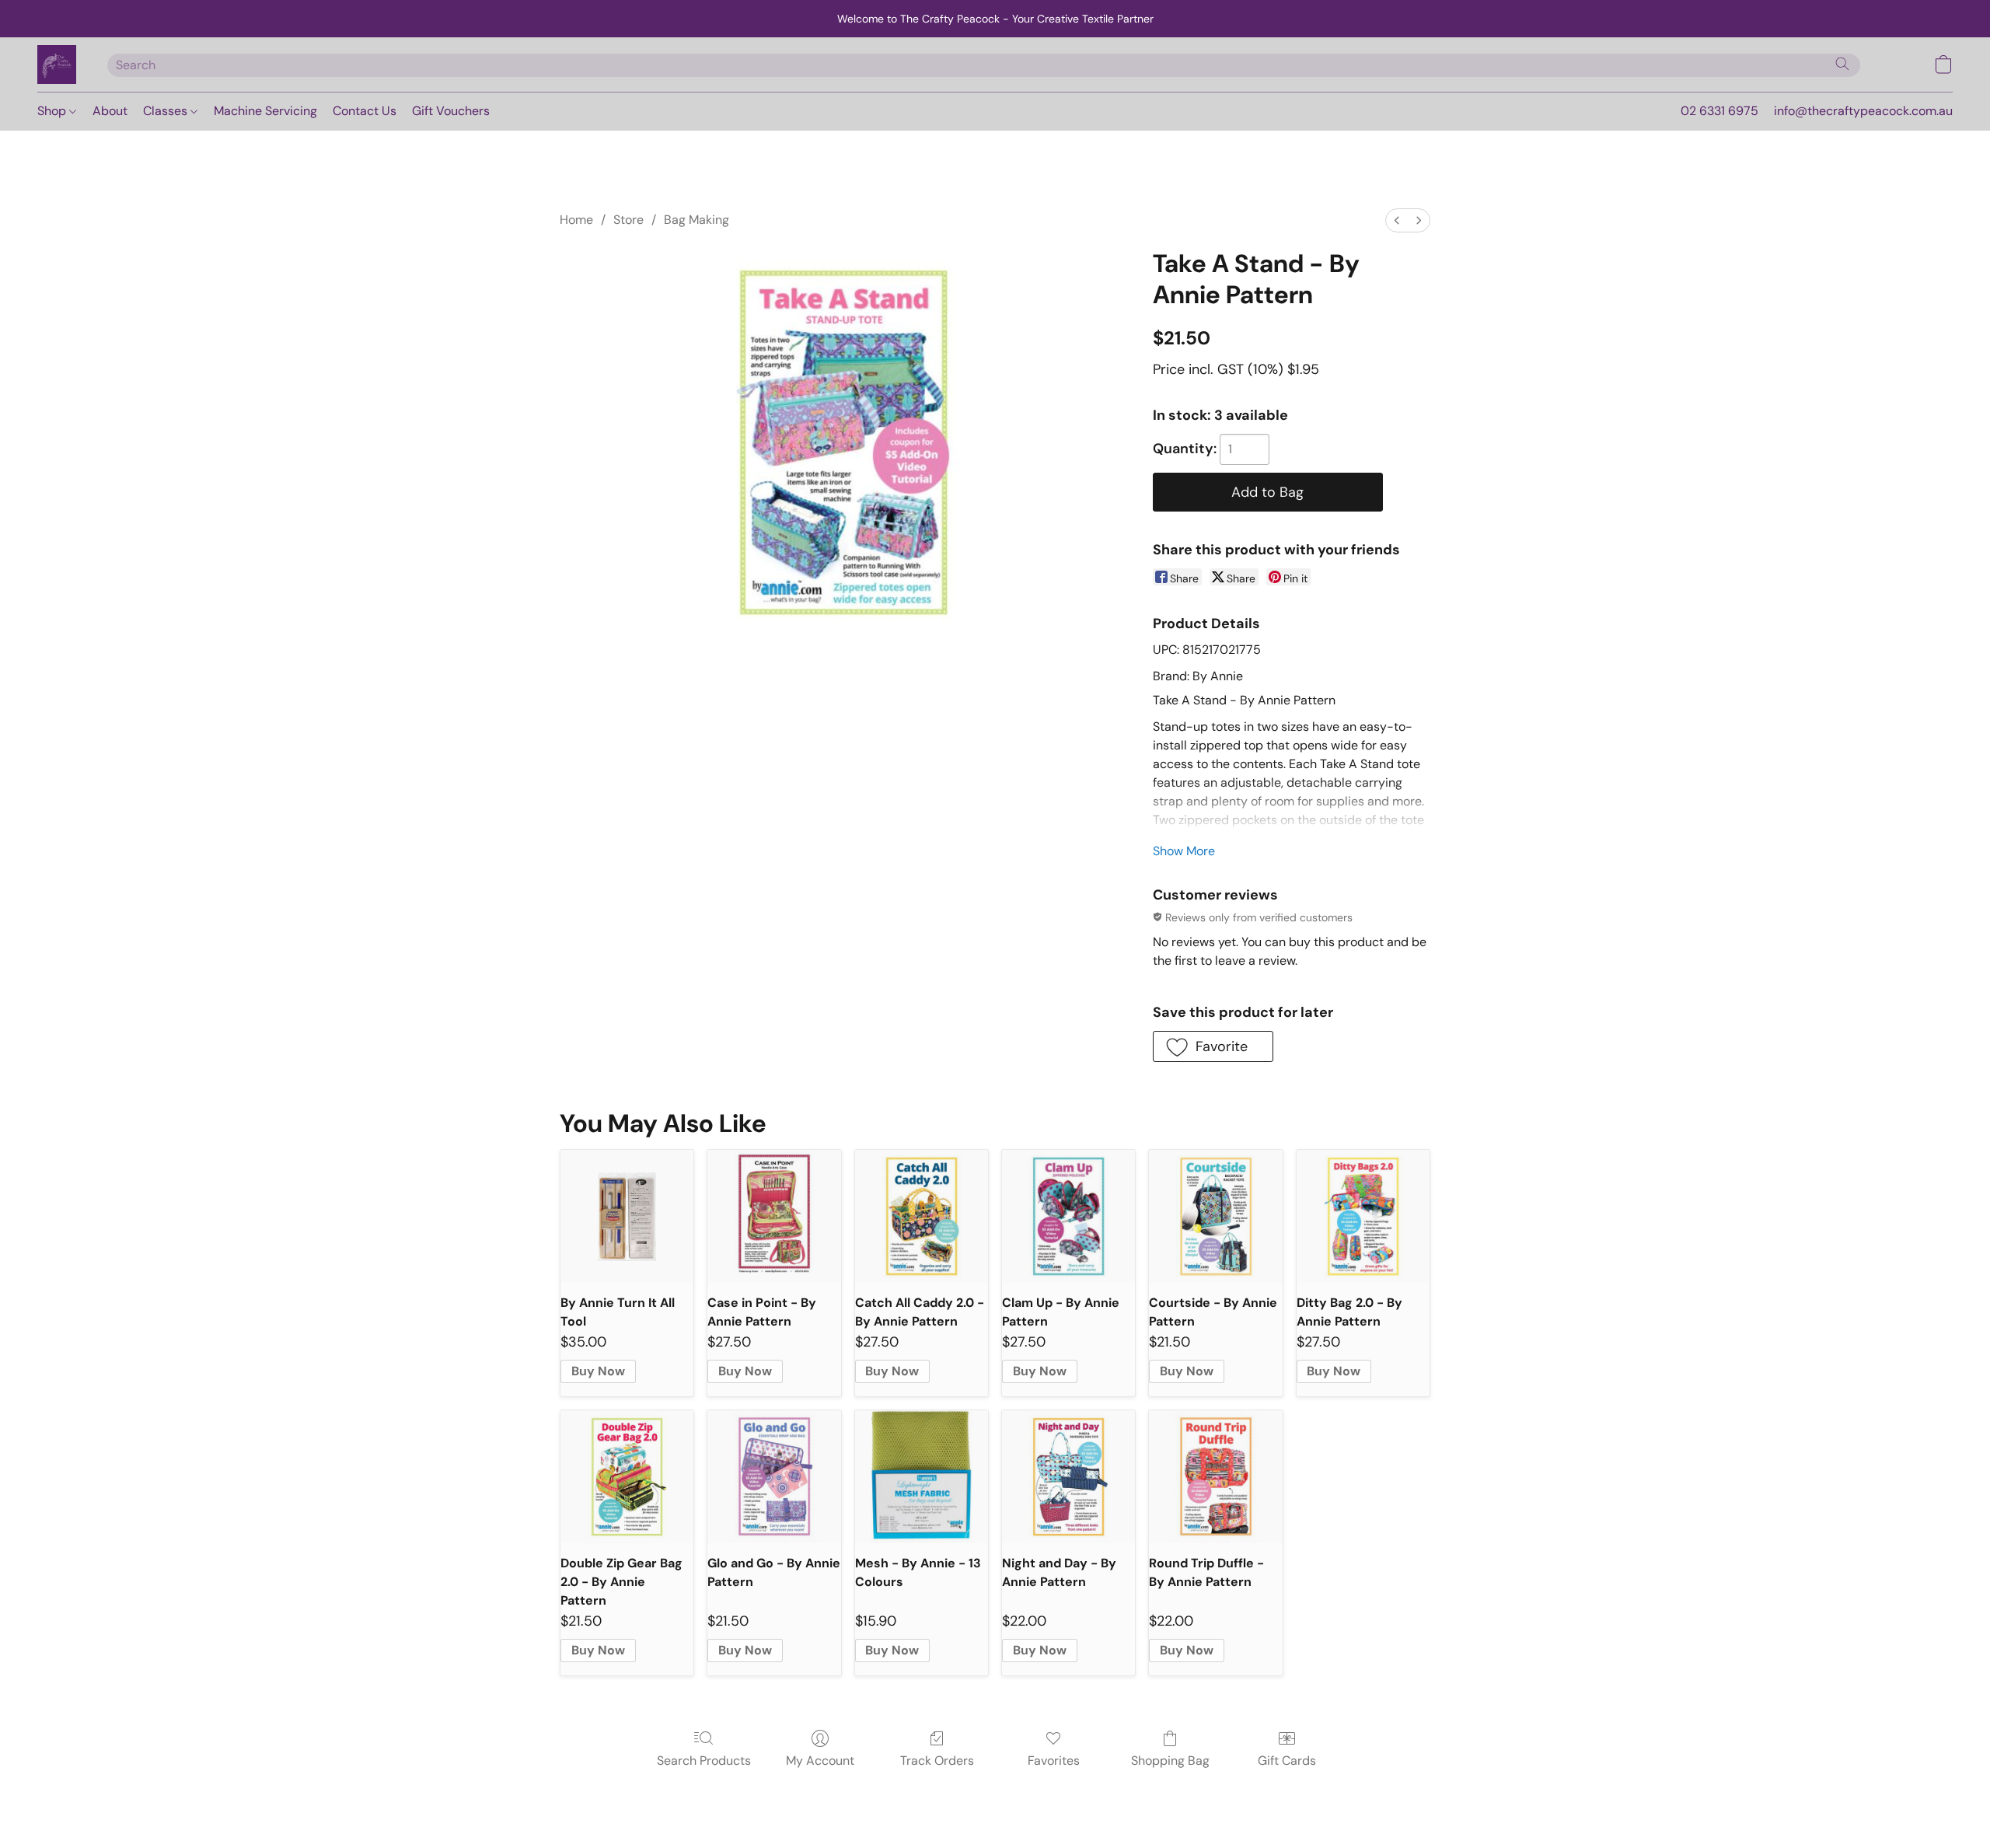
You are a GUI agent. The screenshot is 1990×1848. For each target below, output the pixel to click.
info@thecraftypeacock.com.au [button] (1863, 111)
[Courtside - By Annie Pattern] (1215, 1216)
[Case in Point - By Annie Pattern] (774, 1216)
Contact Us (365, 111)
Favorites (1054, 1761)
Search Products (704, 1761)
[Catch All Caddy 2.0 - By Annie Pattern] (922, 1216)
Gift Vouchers (451, 111)
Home (576, 220)
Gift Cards (1287, 1761)
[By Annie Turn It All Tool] (627, 1216)
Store (628, 220)
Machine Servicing (265, 111)
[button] (57, 65)
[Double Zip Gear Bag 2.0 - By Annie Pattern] (627, 1477)
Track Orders (937, 1761)
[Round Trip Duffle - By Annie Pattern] (1215, 1477)
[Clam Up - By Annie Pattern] (1068, 1216)
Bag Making (696, 220)
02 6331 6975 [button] (1719, 111)
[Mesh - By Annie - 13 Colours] (922, 1477)
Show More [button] (1184, 851)
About (110, 111)
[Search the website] (1842, 64)
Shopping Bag (1170, 1761)
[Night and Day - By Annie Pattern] (1068, 1477)
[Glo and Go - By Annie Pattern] (774, 1477)
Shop (53, 111)
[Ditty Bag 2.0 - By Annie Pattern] (1363, 1216)
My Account (820, 1761)
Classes (167, 111)
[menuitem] (1397, 220)
